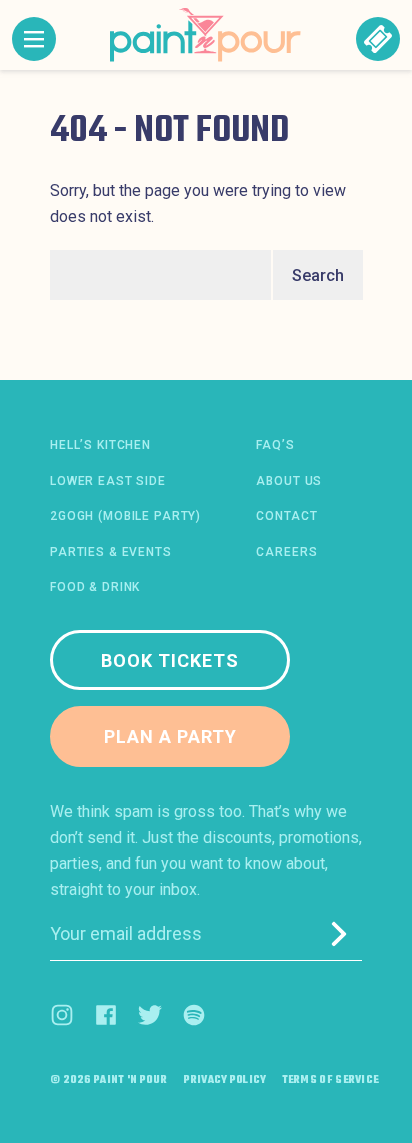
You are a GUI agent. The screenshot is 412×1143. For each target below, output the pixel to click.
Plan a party (170, 736)
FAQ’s (275, 445)
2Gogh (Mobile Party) (125, 516)
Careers (286, 552)
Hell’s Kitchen (100, 445)
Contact (286, 516)
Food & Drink (95, 587)
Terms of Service (331, 1081)
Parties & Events (111, 552)
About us (289, 481)
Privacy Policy (225, 1081)
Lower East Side (108, 481)
